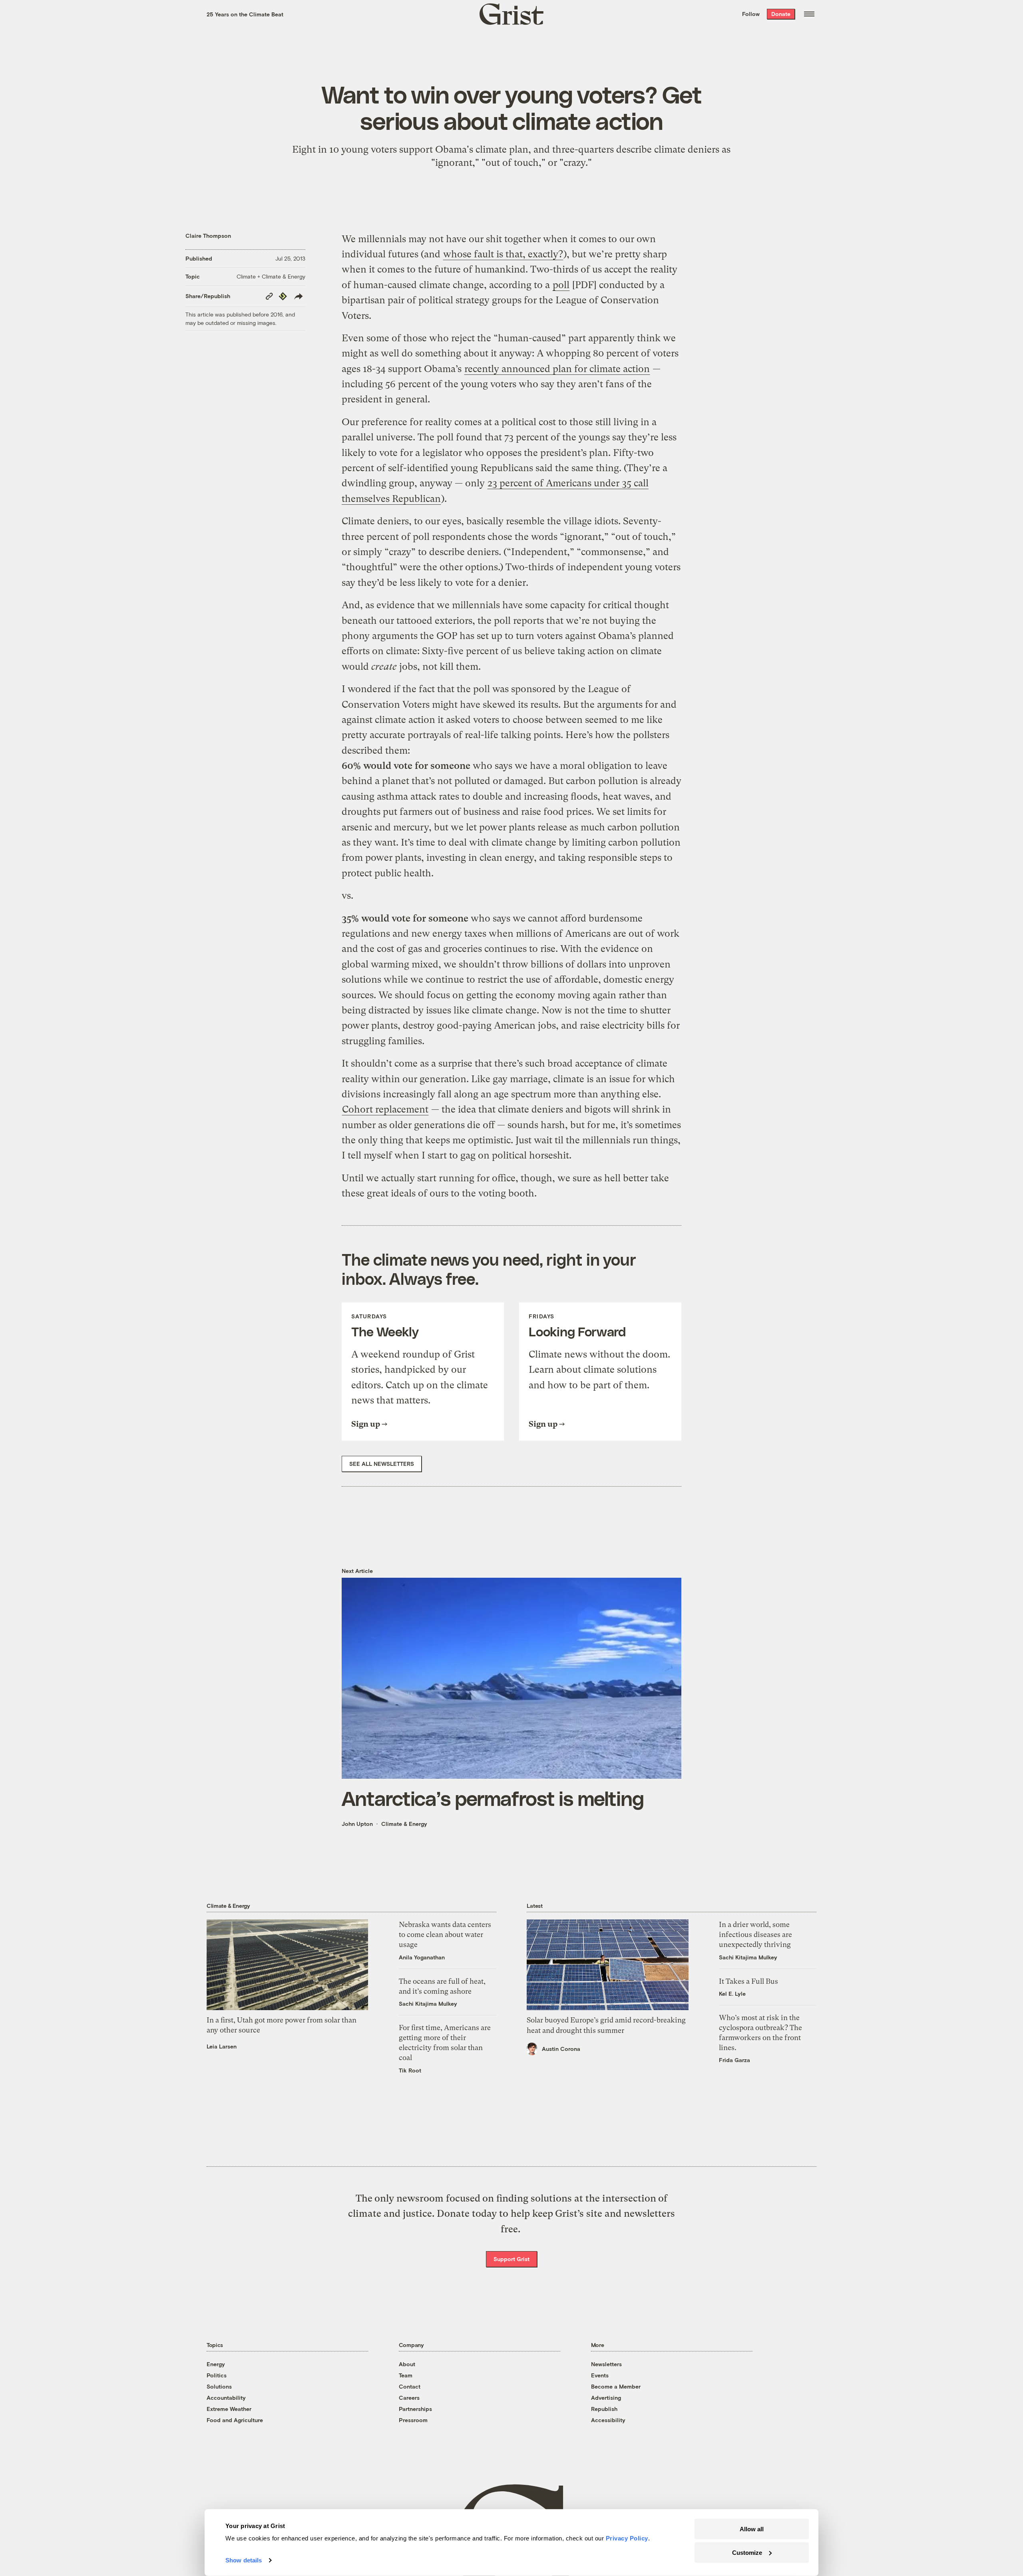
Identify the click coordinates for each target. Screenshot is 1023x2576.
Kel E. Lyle (732, 1994)
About (407, 2364)
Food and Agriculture (235, 2420)
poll (561, 285)
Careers (409, 2398)
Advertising (606, 2398)
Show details (244, 2560)
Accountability (226, 2398)
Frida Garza (734, 2060)
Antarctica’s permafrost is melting (493, 1798)
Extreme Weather (229, 2409)
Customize (747, 2552)
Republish (604, 2409)
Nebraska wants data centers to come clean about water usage (445, 1934)
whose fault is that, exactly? (503, 254)
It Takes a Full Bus (748, 1981)
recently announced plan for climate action (557, 369)
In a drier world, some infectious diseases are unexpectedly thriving (755, 1934)
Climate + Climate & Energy (271, 276)
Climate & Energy (404, 1824)
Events (600, 2375)
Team (406, 2375)
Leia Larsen (222, 2046)
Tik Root (410, 2070)
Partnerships (415, 2409)
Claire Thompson (208, 236)
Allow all (752, 2529)
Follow (751, 14)
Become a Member (616, 2386)
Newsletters (606, 2364)
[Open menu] (809, 14)
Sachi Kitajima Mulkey (428, 2004)
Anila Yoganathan (422, 1957)
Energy (216, 2364)
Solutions (219, 2386)
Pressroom (413, 2420)
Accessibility (608, 2420)
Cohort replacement (385, 1109)
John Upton (357, 1824)
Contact (410, 2386)
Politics (217, 2375)
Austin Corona (561, 2049)
